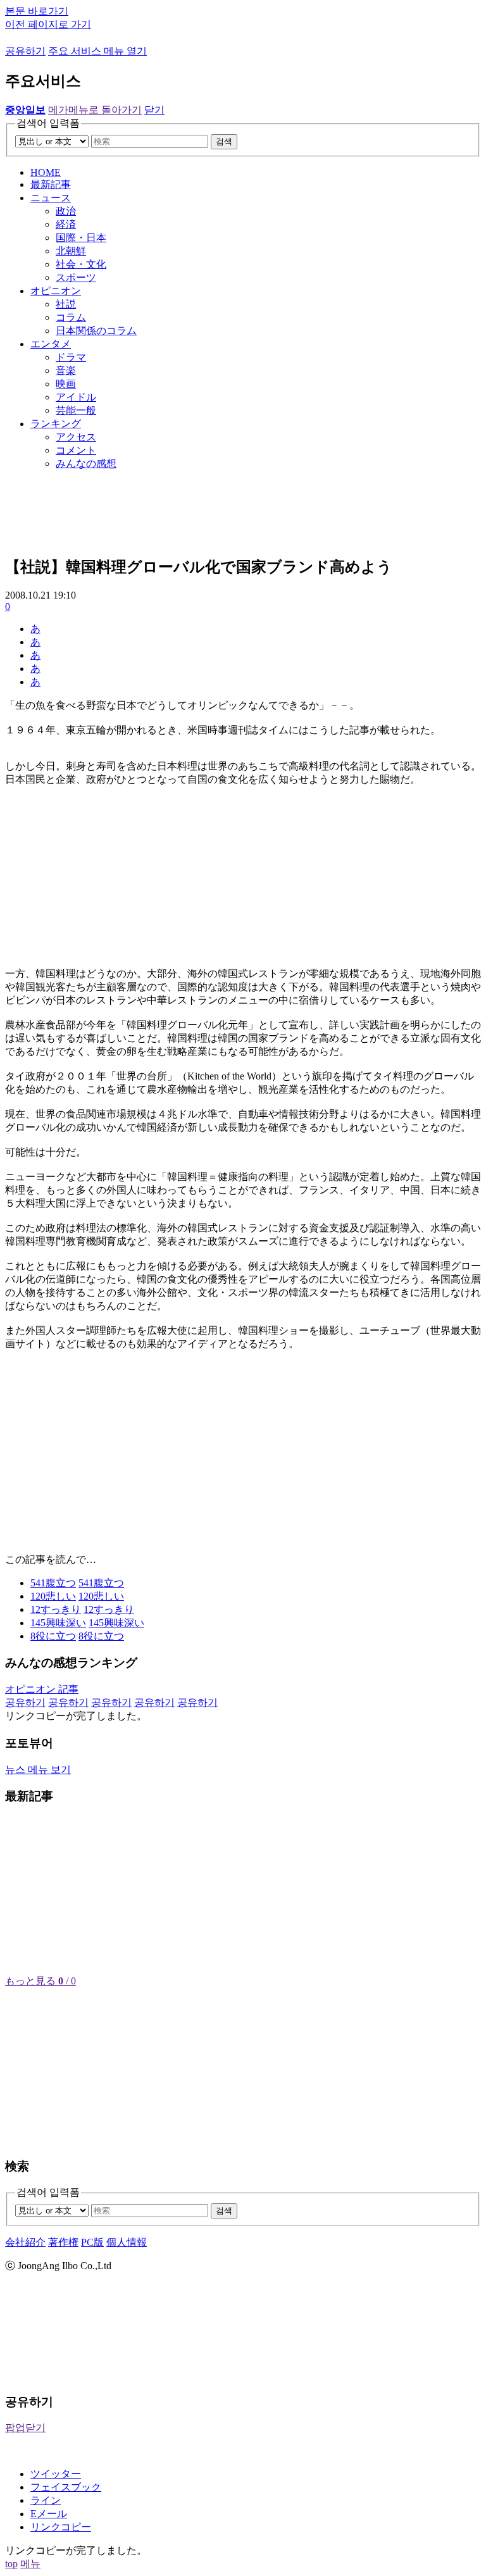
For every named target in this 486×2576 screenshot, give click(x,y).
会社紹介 (25, 2242)
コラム (71, 317)
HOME (46, 172)
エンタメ (51, 344)
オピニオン (56, 291)
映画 (66, 384)
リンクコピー (61, 2527)
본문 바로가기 (37, 11)
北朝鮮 (71, 251)
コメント (76, 450)
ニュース (51, 198)
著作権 (63, 2242)
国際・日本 (81, 238)
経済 (66, 224)
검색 (224, 141)
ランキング (56, 424)
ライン (46, 2500)
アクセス (76, 437)
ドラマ (71, 357)
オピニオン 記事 (42, 1689)
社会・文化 (81, 264)
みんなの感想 (86, 464)
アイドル (76, 397)
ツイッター (56, 2474)
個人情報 (127, 2242)
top (11, 2564)
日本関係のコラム (96, 331)
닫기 (154, 110)
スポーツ (76, 277)
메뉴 (30, 2564)
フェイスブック (66, 2487)
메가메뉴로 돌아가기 (95, 110)
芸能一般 (76, 410)
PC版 (92, 2242)
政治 (66, 211)
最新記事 (51, 184)
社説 (66, 304)
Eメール (49, 2514)
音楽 (66, 370)
